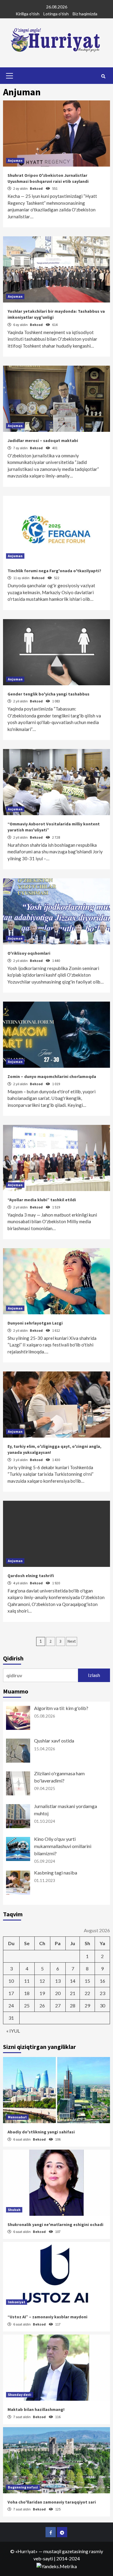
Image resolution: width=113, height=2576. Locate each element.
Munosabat (17, 2117)
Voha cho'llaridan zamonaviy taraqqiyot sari (52, 2502)
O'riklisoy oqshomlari (29, 953)
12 (42, 1981)
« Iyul (13, 2031)
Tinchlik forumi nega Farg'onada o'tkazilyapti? (54, 571)
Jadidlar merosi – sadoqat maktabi (43, 441)
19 (42, 1993)
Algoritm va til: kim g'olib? (61, 1708)
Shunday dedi (20, 2395)
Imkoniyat (17, 2302)
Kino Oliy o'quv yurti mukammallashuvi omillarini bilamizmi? (63, 1846)
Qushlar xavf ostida (54, 1741)
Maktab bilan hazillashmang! (36, 2409)
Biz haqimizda (85, 14)
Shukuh (14, 2210)
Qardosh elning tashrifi (31, 1576)
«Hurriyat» (27, 2551)
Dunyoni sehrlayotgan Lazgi (35, 1323)
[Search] (103, 76)
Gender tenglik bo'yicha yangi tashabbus (49, 694)
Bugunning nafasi (23, 2487)
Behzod (37, 188)
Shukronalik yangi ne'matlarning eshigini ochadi (55, 2224)
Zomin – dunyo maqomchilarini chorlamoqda (52, 1076)
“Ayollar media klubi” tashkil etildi (42, 1200)
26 (42, 2005)
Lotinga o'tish (56, 14)
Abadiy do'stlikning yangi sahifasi (41, 2132)
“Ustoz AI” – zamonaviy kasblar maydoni (47, 2317)
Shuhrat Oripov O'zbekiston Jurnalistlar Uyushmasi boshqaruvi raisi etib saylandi (48, 178)
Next (72, 1641)
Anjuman (15, 160)
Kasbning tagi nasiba (56, 1873)
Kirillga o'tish (28, 14)
